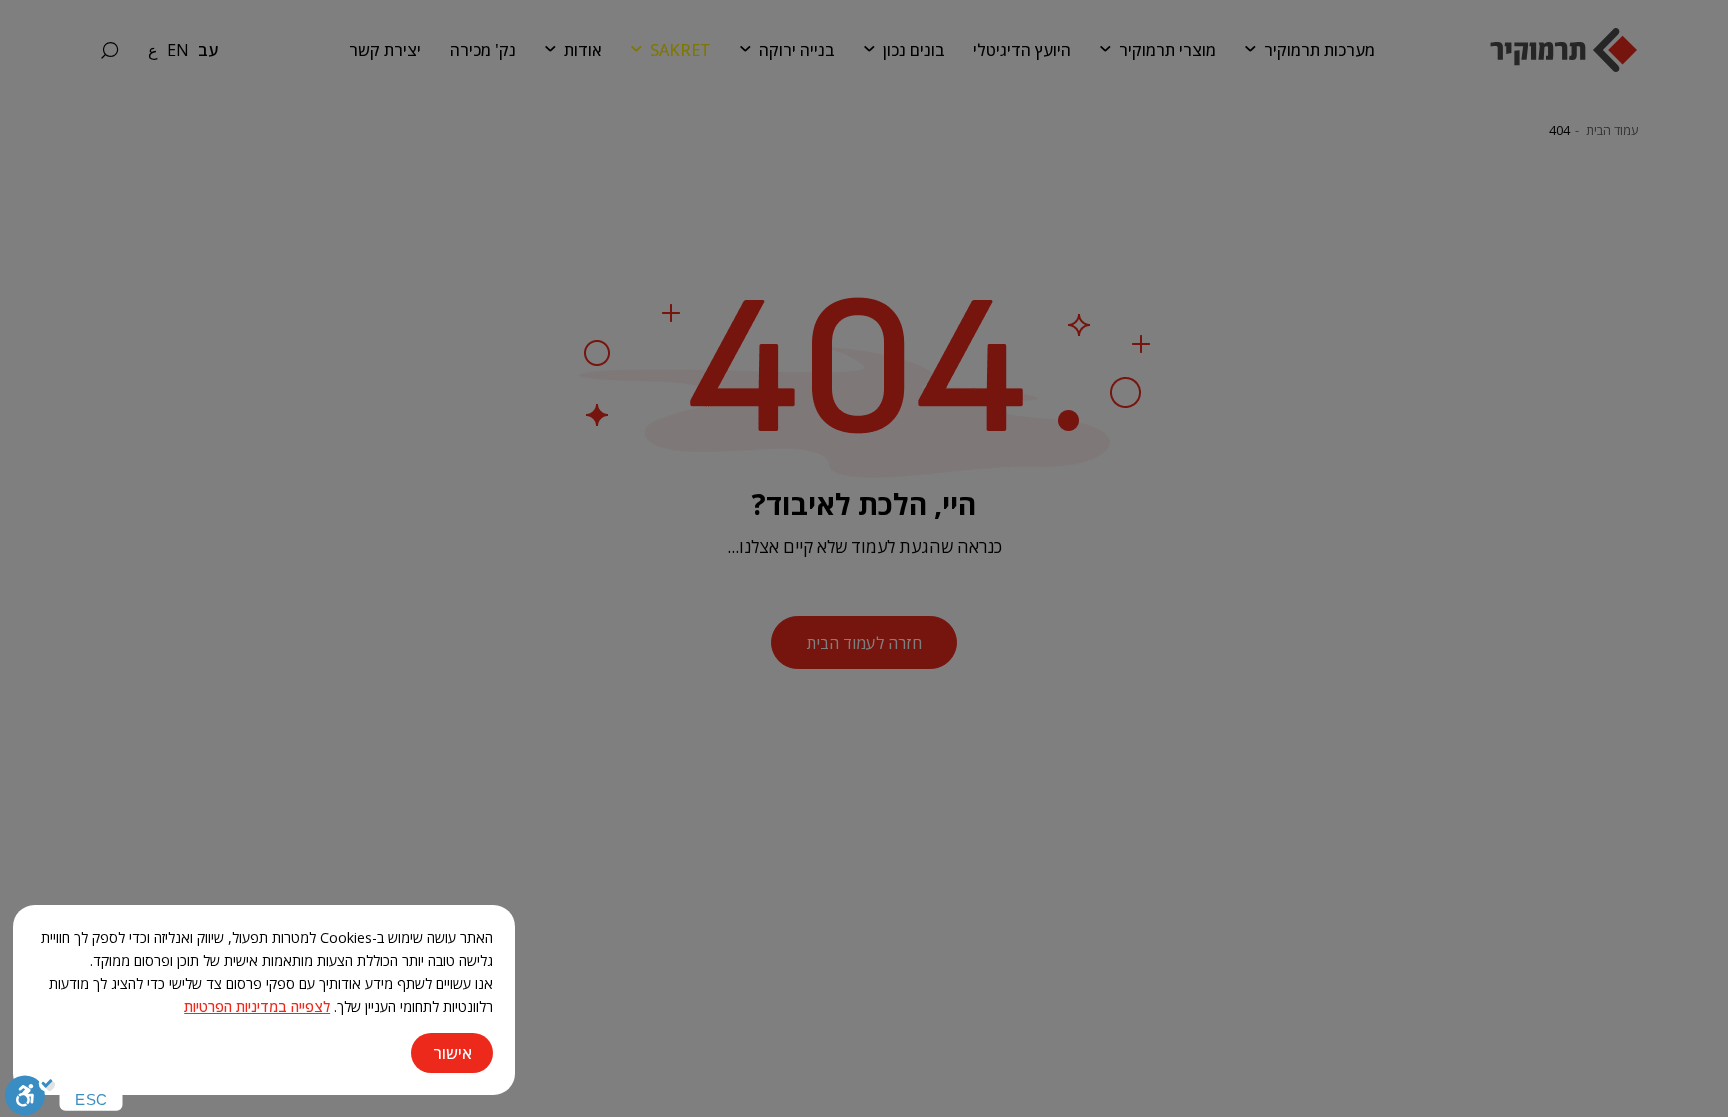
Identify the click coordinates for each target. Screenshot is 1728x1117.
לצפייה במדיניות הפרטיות (257, 1006)
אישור (452, 1053)
